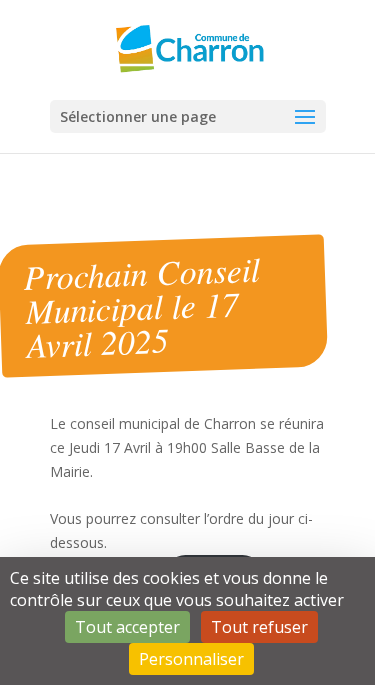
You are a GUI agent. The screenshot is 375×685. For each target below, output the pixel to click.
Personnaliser (191, 659)
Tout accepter (127, 627)
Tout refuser (259, 627)
